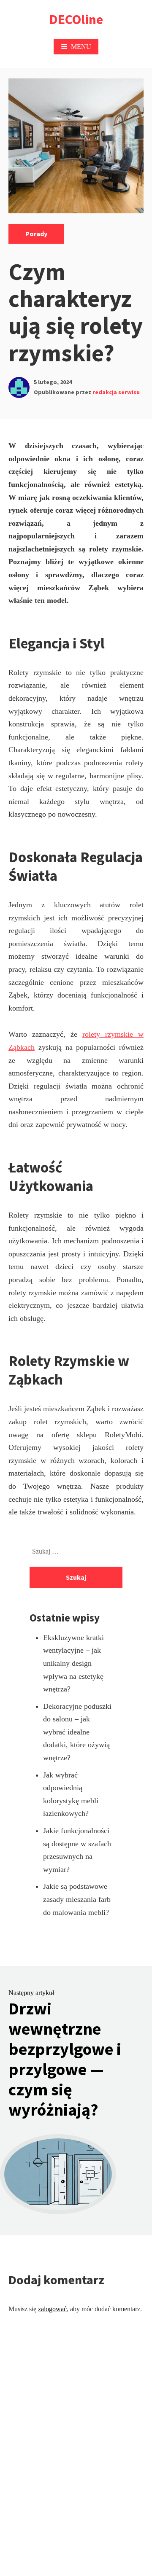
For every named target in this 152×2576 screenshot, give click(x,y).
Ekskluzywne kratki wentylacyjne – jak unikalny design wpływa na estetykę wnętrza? (73, 1663)
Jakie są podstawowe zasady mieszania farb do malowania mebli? (77, 1899)
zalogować (52, 2309)
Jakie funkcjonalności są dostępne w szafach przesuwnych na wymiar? (77, 1850)
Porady (36, 234)
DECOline (76, 19)
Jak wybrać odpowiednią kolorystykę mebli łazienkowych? (71, 1794)
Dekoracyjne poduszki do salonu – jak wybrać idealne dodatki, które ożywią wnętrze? (77, 1732)
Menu (81, 47)
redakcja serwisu (116, 392)
